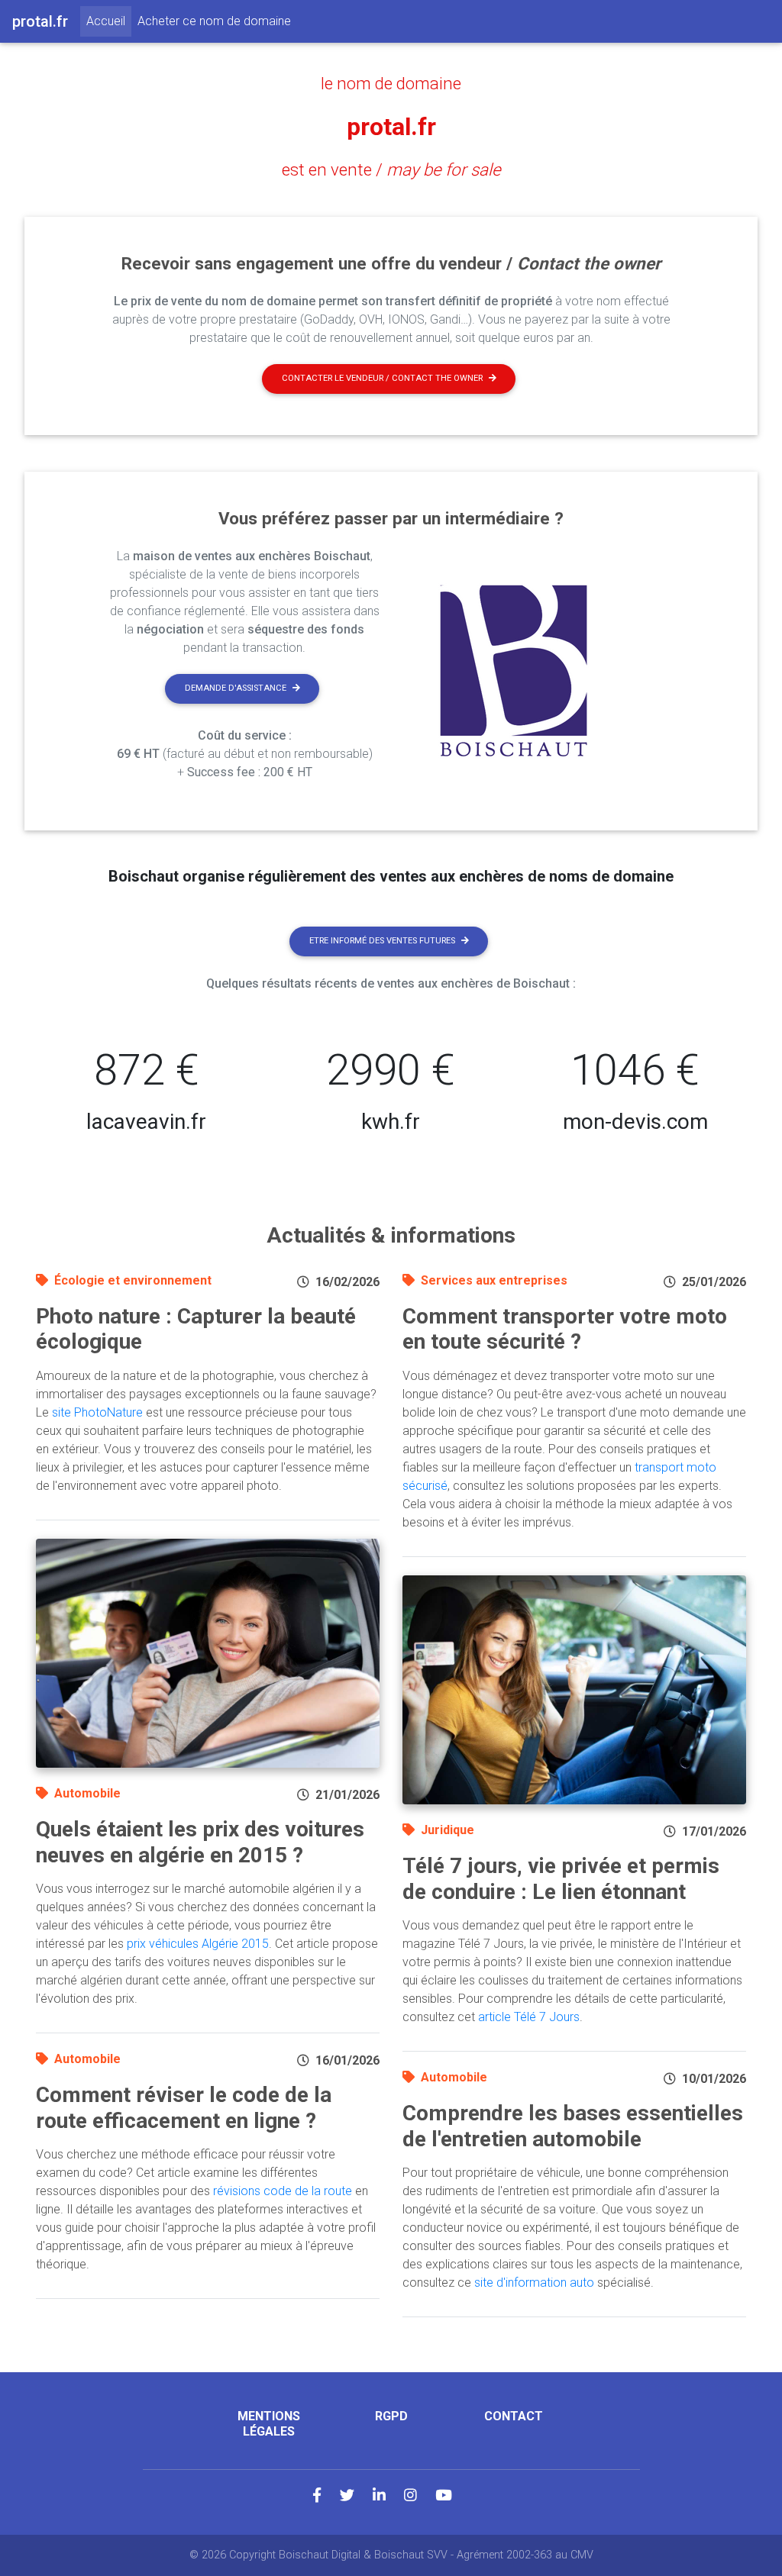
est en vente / (391, 169)
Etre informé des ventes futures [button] (382, 941)
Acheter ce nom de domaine (214, 21)
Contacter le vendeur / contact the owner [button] (382, 378)
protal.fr (391, 127)
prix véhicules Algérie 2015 (198, 1944)
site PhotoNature (97, 1412)
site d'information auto (534, 2283)
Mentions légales (269, 2423)
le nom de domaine (391, 83)
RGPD (391, 2416)
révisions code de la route (283, 2191)
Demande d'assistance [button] (236, 688)
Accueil (109, 21)
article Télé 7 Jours (529, 2017)
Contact (514, 2416)
